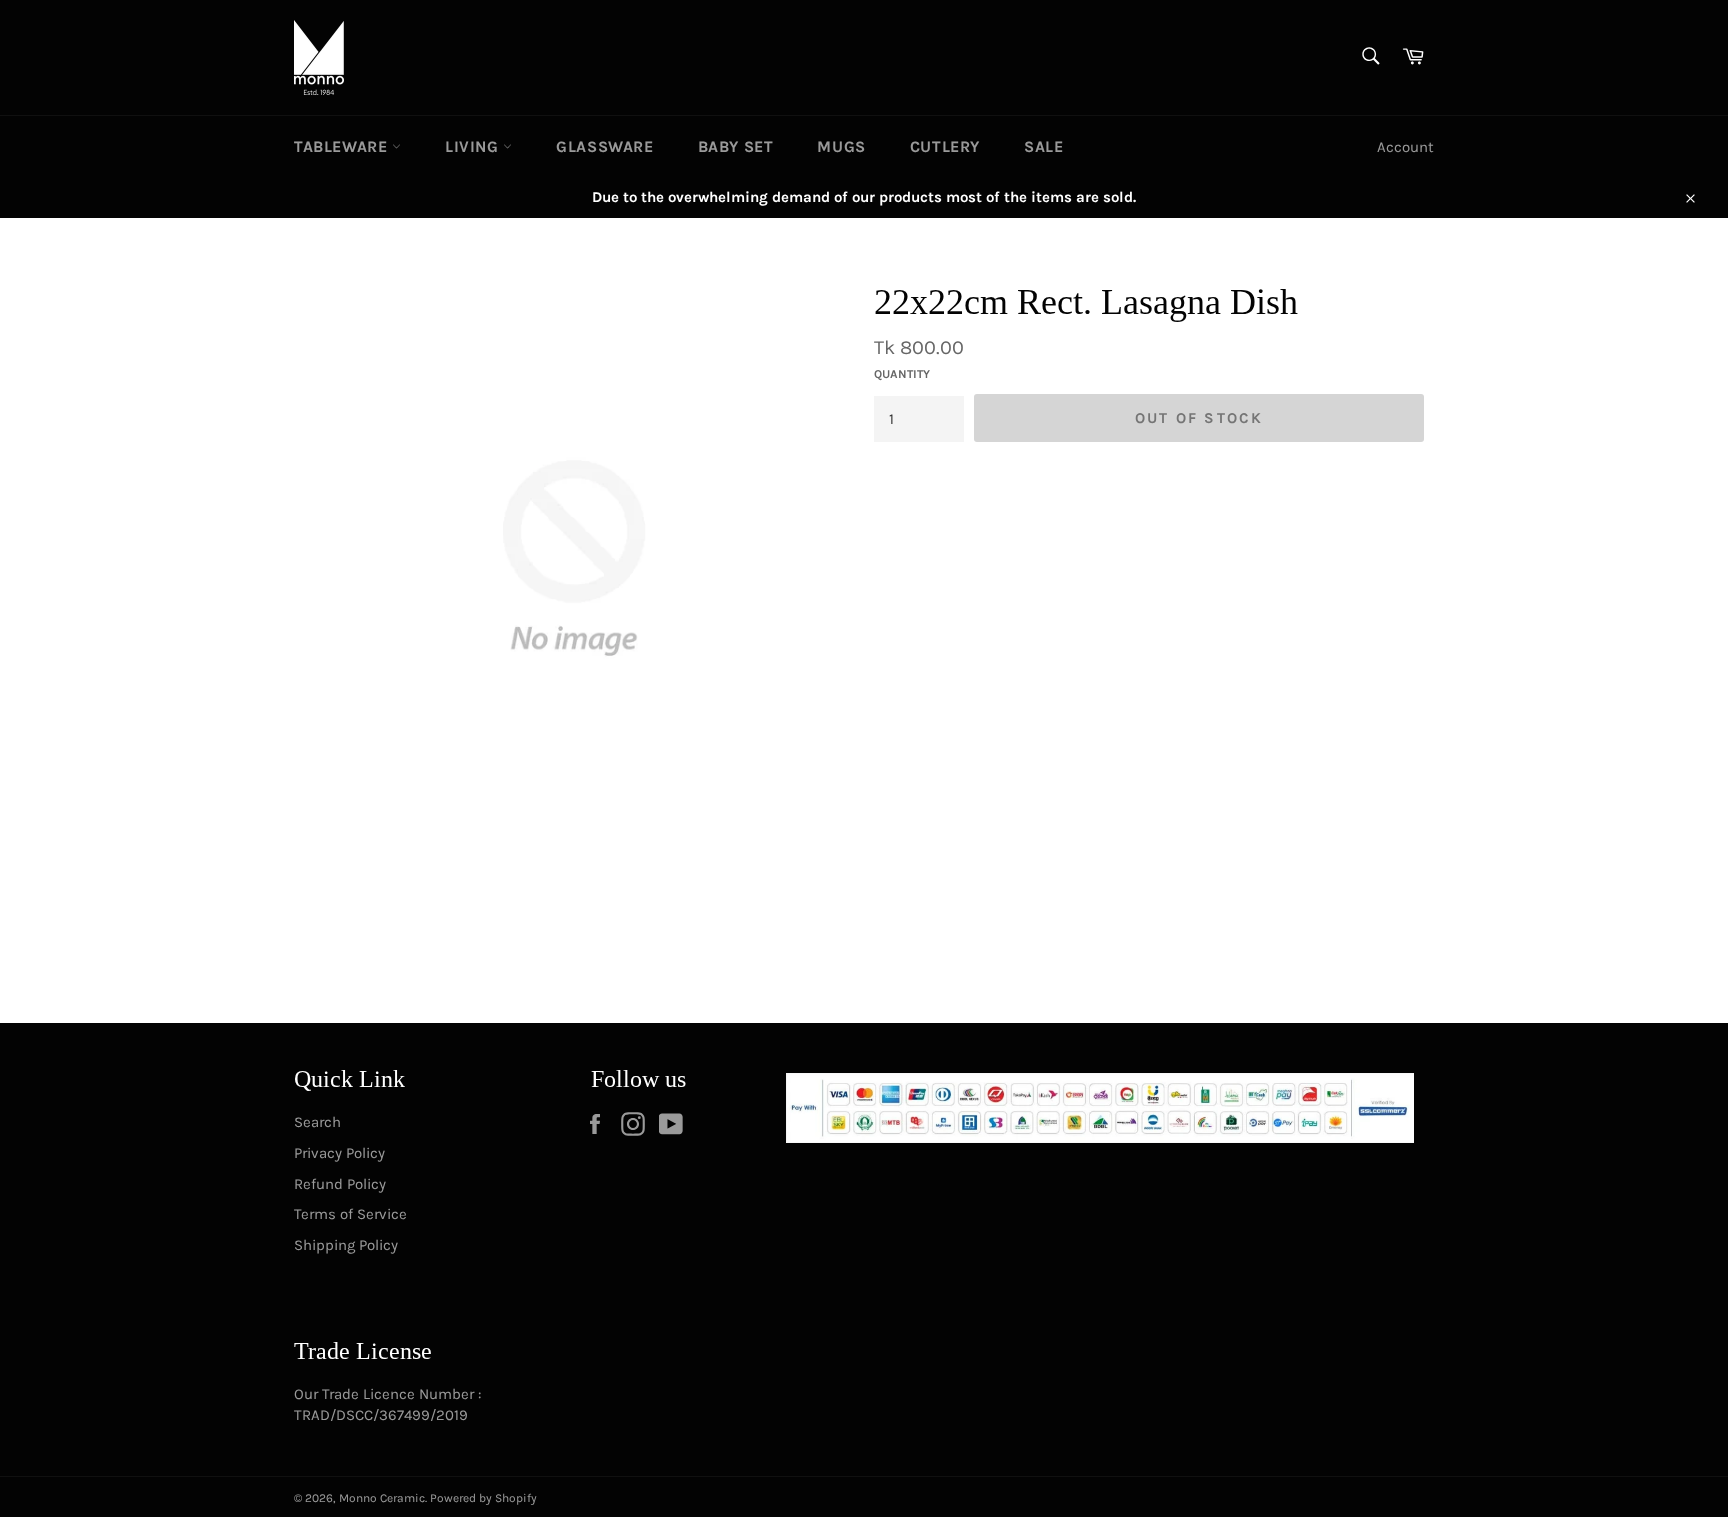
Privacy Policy (339, 1153)
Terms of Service (350, 1214)
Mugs (841, 146)
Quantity (902, 374)
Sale (1043, 146)
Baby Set (736, 146)
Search (317, 1122)
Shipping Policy (346, 1245)
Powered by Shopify (483, 1498)
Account (1405, 147)
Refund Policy (340, 1184)
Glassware (604, 146)
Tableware (343, 146)
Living (474, 146)
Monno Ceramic (382, 1498)
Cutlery (945, 146)
